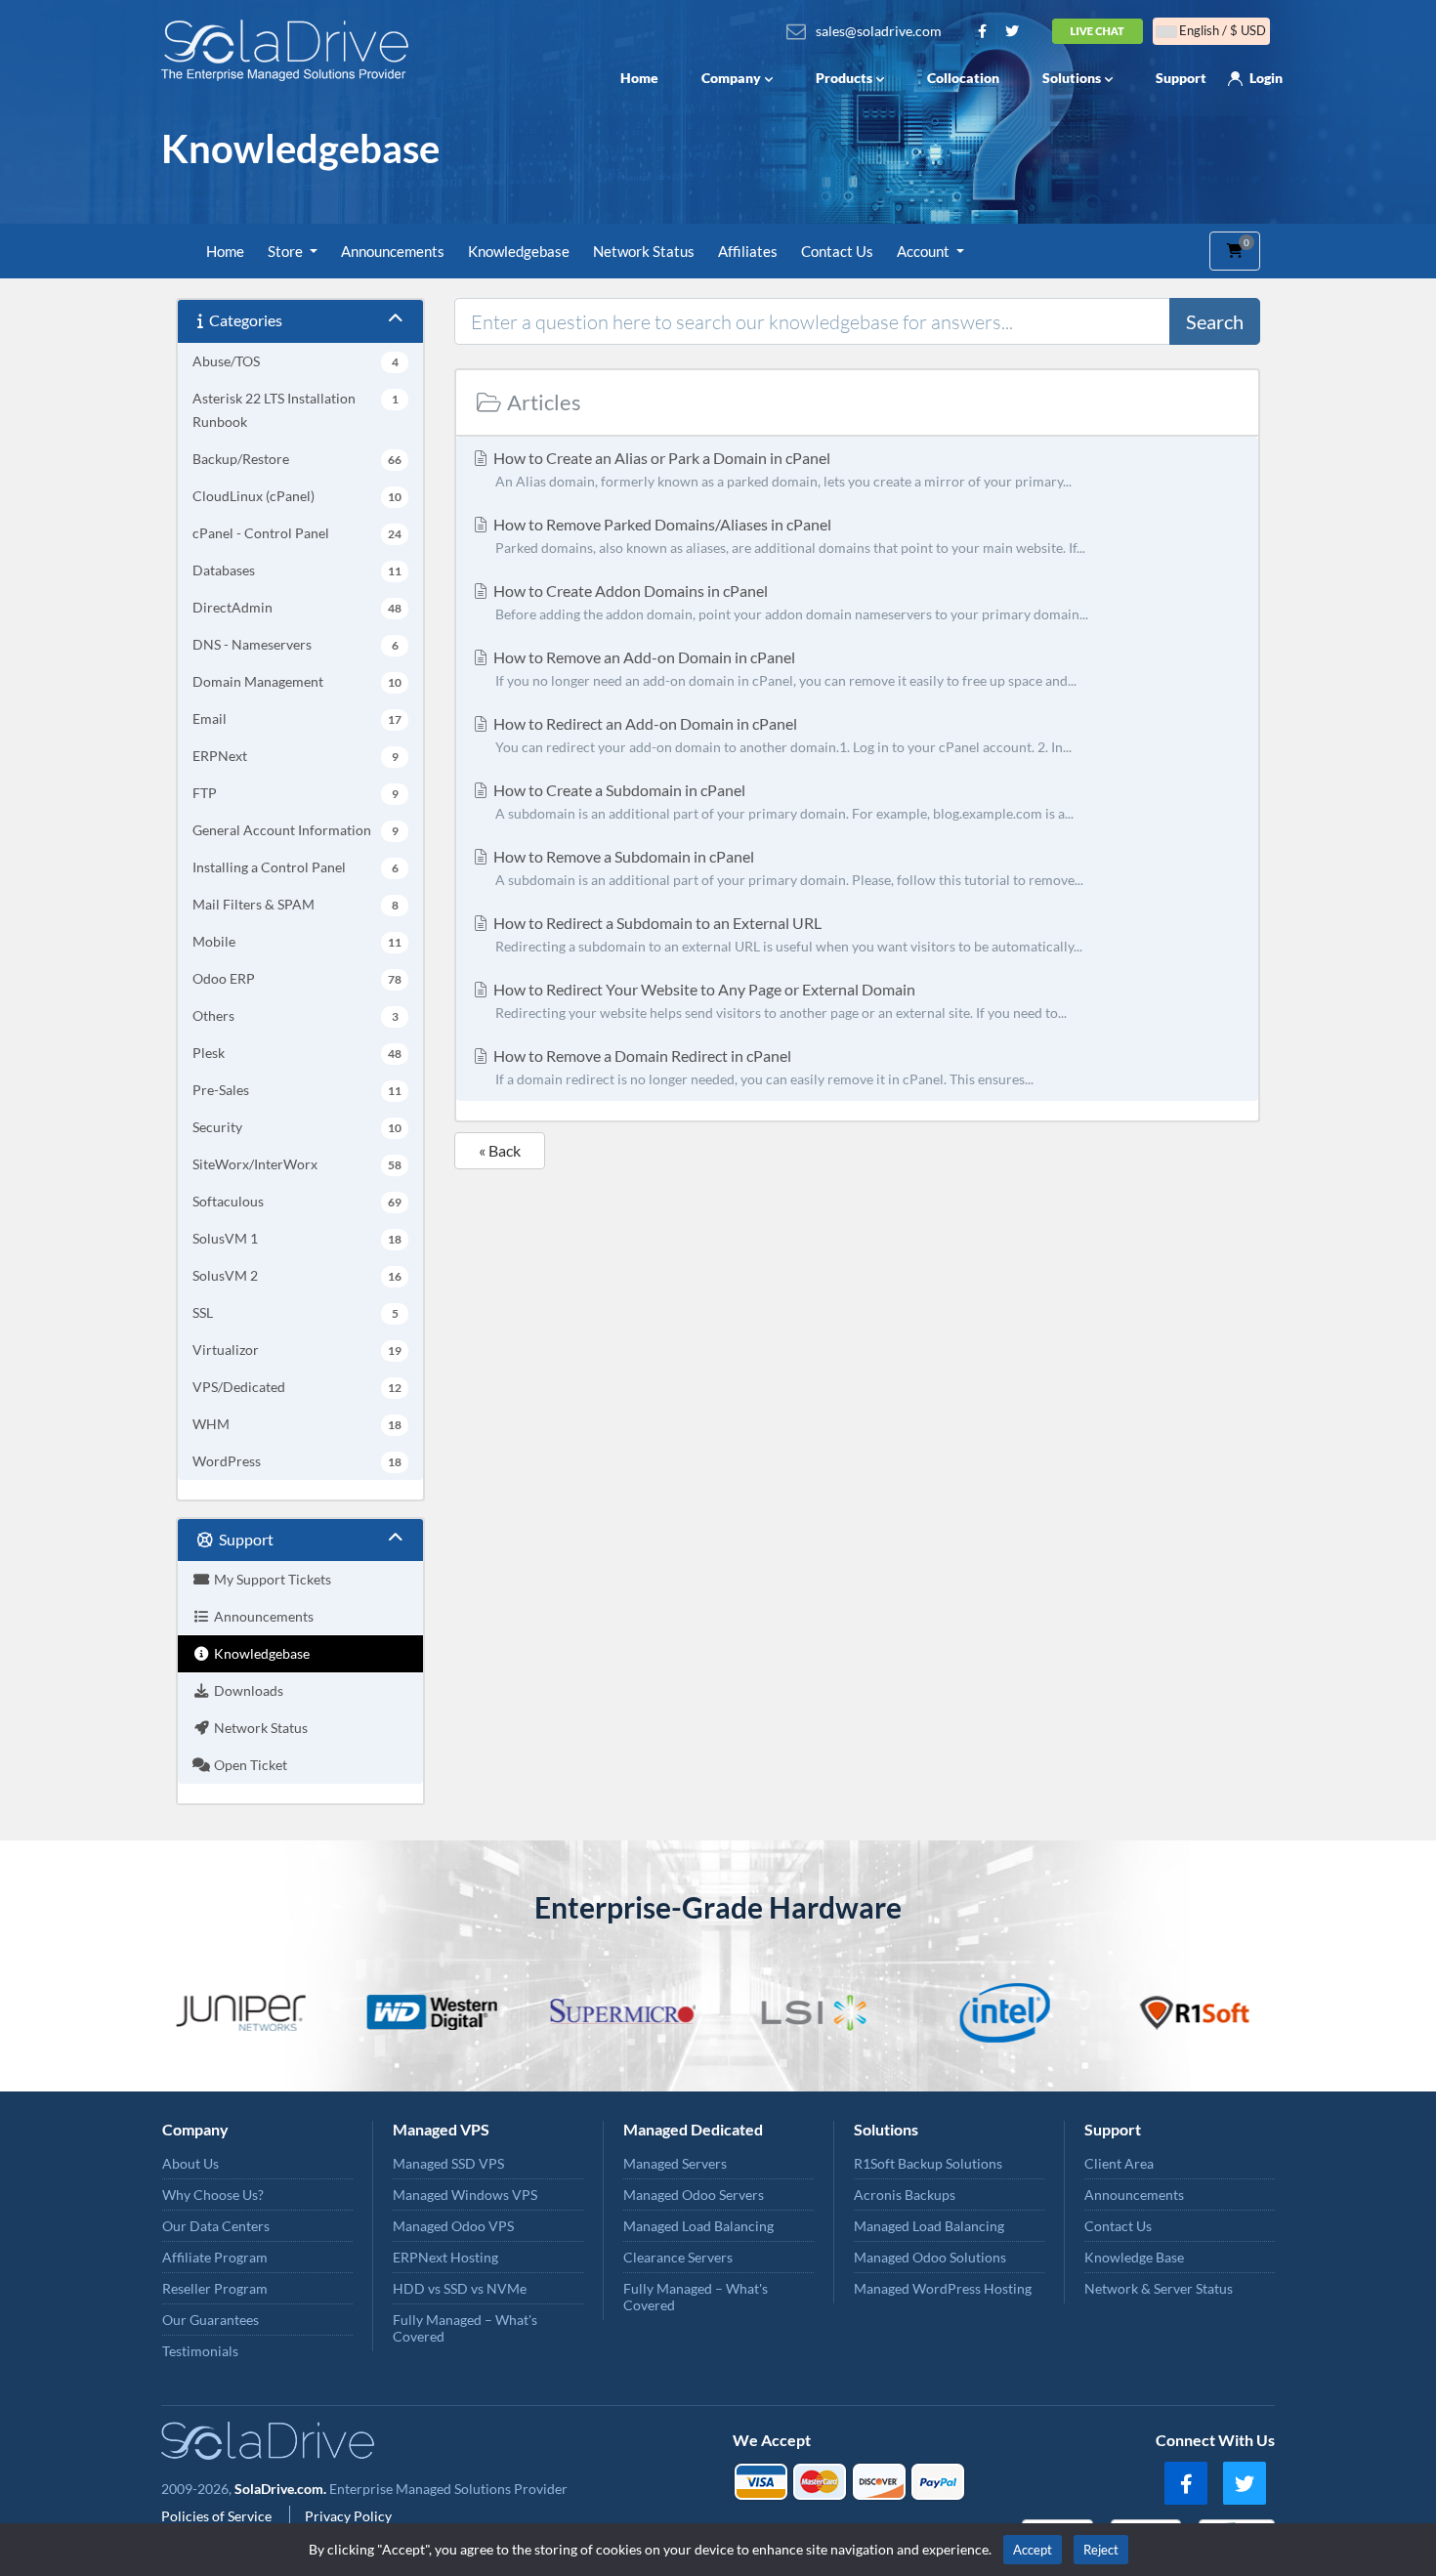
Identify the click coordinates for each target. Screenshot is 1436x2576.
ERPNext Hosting (445, 2257)
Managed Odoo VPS (453, 2226)
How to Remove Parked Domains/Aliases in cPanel (788, 535)
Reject (1101, 2550)
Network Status (644, 251)
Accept (1033, 2550)
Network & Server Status (1159, 2288)
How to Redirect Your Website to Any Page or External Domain (779, 1000)
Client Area (1119, 2163)
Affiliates (748, 251)
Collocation (963, 78)
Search (1215, 321)
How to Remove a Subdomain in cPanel (787, 867)
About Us (190, 2163)
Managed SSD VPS (448, 2163)
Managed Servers (675, 2163)
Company (731, 78)
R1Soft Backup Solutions (928, 2163)
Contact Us (837, 251)
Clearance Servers (678, 2257)
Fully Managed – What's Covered (465, 2328)
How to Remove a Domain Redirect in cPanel (762, 1067)
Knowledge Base (1134, 2257)
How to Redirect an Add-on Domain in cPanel (781, 735)
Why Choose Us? (213, 2195)
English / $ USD (1221, 30)
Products (844, 78)
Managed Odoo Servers (694, 2195)
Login (1266, 78)
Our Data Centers (216, 2226)
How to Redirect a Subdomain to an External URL (786, 934)
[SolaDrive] (290, 50)
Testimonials (200, 2351)
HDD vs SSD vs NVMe (460, 2288)
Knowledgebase (519, 251)
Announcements (393, 251)
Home (639, 78)
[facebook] (1186, 2483)
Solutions (1072, 78)
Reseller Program (215, 2288)
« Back (500, 1150)
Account (925, 251)
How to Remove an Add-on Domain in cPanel (783, 668)
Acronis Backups (905, 2195)
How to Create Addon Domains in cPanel (789, 602)
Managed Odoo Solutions (930, 2257)
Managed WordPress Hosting (943, 2288)
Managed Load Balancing (698, 2226)
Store (287, 251)
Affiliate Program (215, 2257)
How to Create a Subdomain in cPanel (782, 801)
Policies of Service (218, 2516)
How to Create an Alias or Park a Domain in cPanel (781, 469)
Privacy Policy (348, 2516)
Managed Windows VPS (465, 2195)
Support (1181, 78)
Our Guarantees (211, 2320)
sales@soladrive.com (879, 31)
